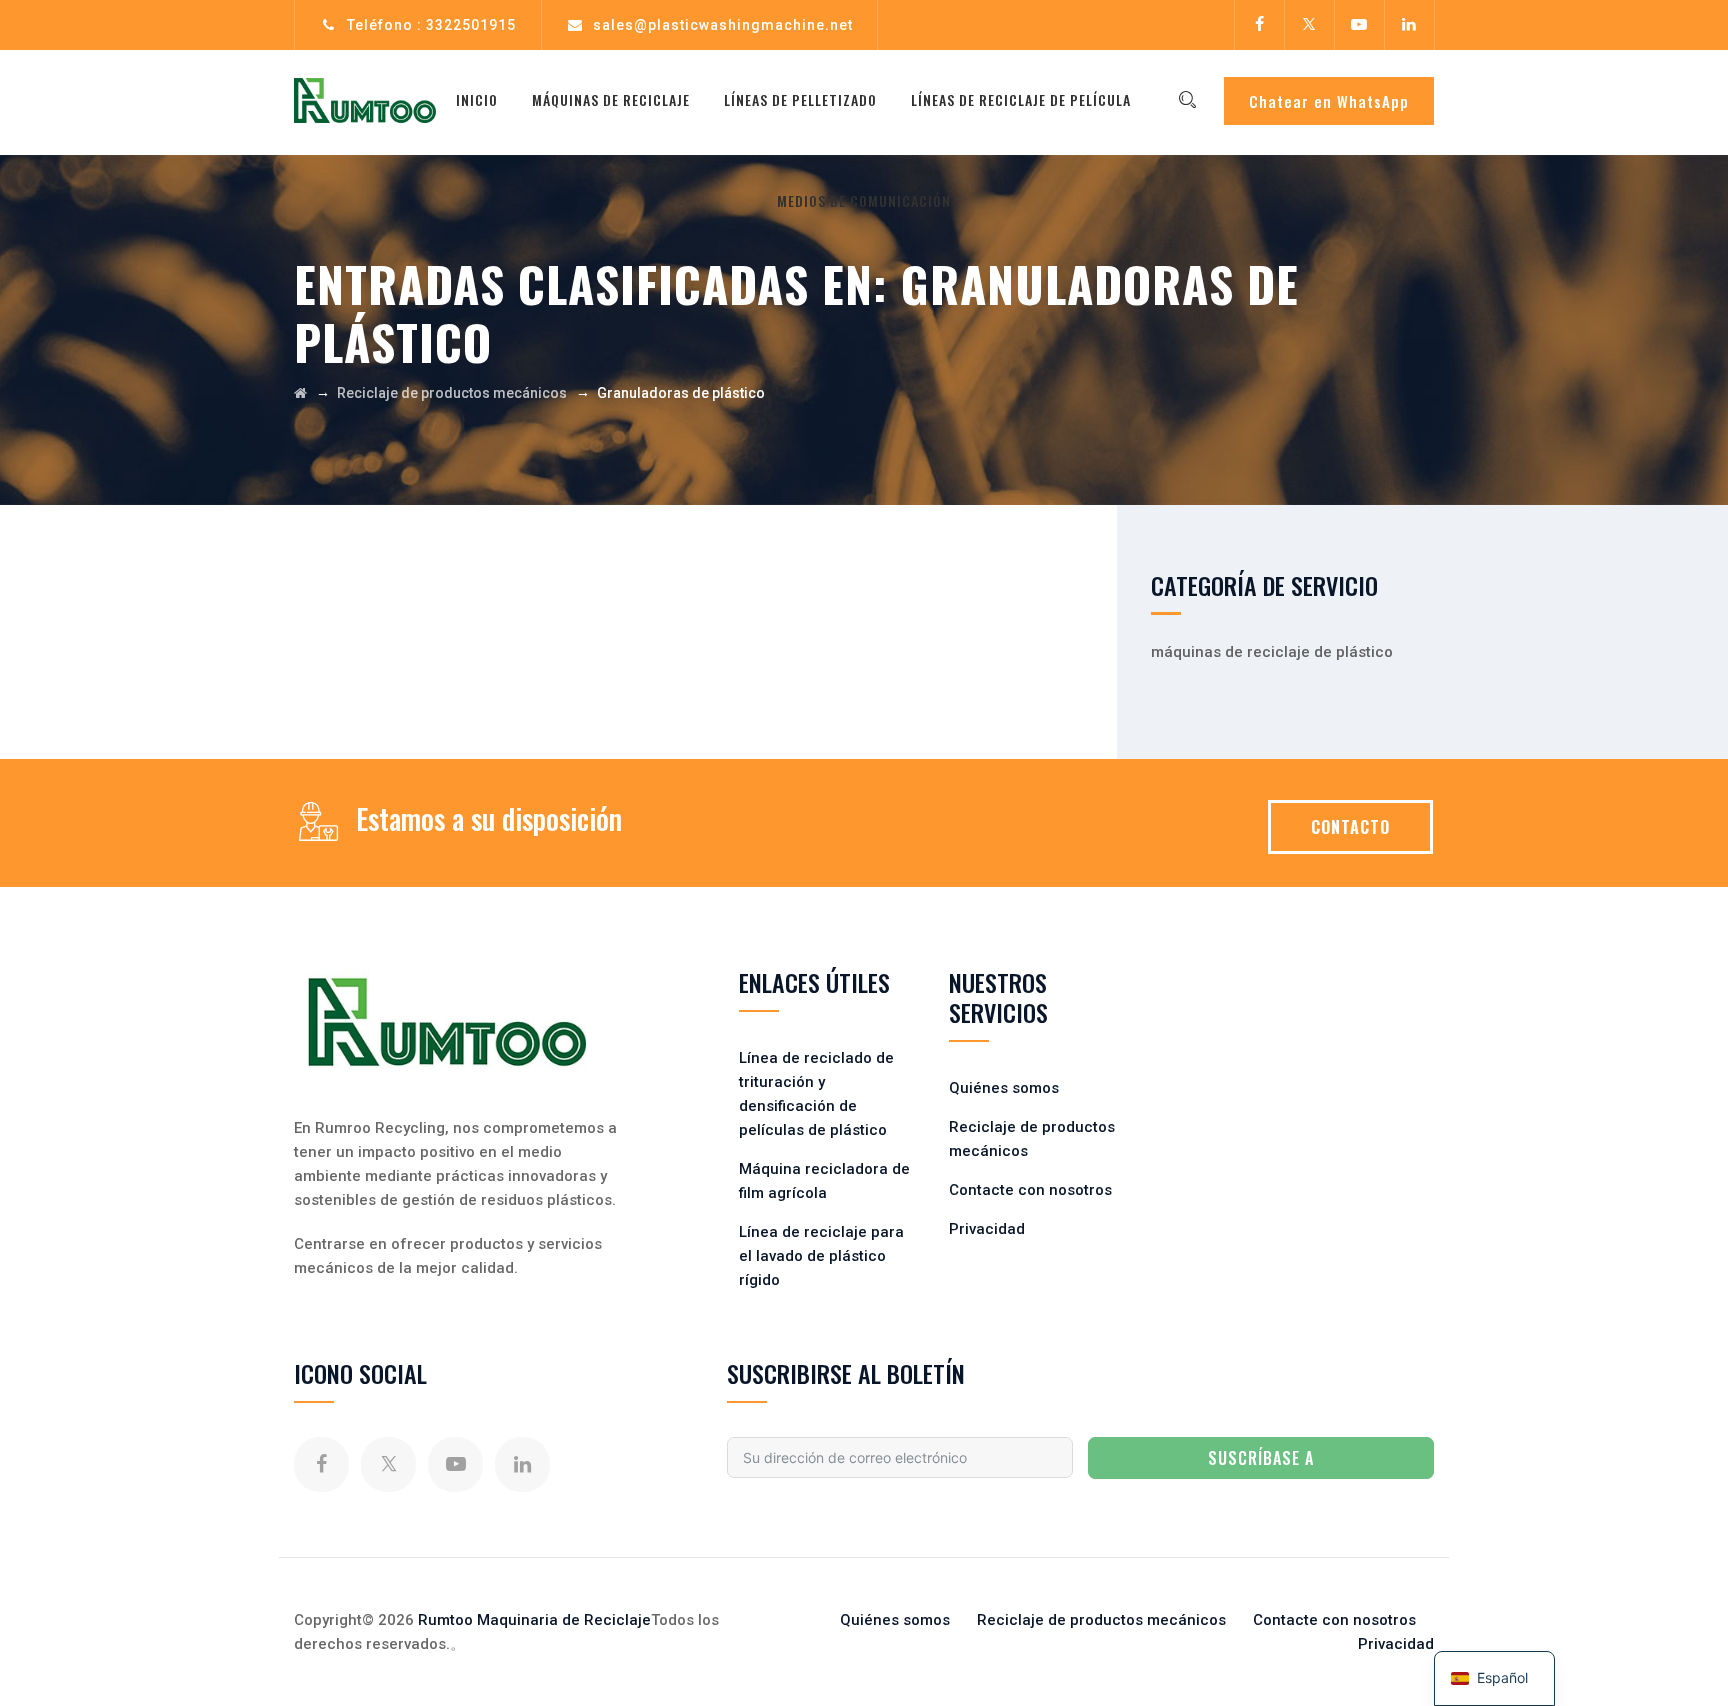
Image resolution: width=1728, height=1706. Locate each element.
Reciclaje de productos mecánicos (1101, 1620)
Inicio (477, 99)
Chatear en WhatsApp (1329, 101)
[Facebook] (1259, 25)
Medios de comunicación (864, 200)
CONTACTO (1350, 827)
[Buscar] (1187, 100)
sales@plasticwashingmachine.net (723, 25)
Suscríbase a (1261, 1458)
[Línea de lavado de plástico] (365, 100)
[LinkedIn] (1409, 25)
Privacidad (987, 1229)
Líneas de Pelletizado (800, 99)
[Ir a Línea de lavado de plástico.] (300, 393)
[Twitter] (1309, 25)
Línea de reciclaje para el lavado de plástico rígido (821, 1256)
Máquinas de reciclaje (611, 99)
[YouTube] (1359, 25)
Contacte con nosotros (1030, 1190)
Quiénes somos (1004, 1088)
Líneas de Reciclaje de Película (1021, 99)
